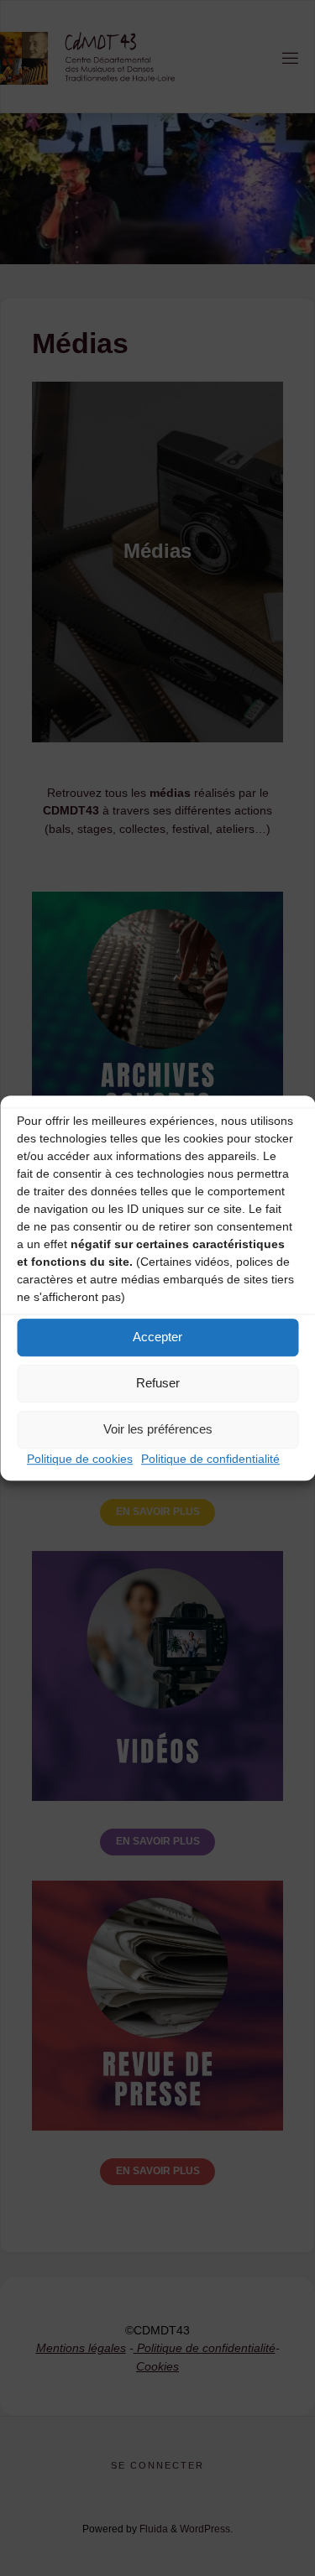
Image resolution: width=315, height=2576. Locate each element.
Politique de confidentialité (210, 1459)
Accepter (157, 1337)
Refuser (158, 1383)
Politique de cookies (80, 1459)
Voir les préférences (158, 1429)
